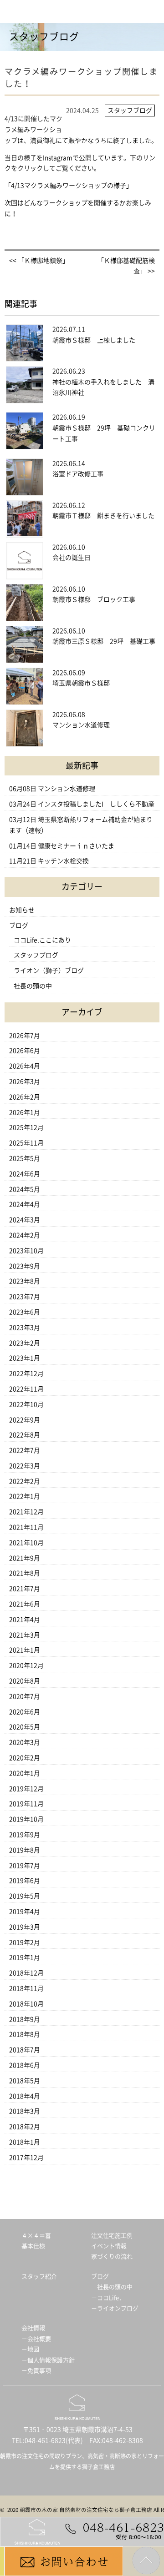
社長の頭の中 (33, 986)
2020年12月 (26, 1665)
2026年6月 (25, 1051)
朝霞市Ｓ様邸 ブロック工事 (94, 599)
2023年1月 (25, 1358)
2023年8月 (25, 1281)
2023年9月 (25, 1266)
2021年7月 (25, 1589)
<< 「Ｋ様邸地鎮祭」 (39, 261)
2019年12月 (26, 1789)
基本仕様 (33, 2246)
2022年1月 (25, 1496)
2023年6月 (25, 1312)
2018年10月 (26, 2004)
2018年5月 (25, 2081)
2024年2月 (25, 1235)
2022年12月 (26, 1374)
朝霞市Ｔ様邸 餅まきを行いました (103, 516)
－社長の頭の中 (112, 2287)
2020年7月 (25, 1696)
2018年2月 (25, 2127)
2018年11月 (26, 1988)
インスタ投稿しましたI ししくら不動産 (96, 804)
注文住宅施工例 (112, 2236)
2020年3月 (25, 1742)
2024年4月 (25, 1204)
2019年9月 (25, 1835)
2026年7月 (25, 1036)
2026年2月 (25, 1097)
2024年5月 (25, 1189)
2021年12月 (26, 1512)
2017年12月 (26, 2158)
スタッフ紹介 (39, 2277)
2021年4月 (25, 1620)
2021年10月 (26, 1543)
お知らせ (22, 910)
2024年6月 (25, 1174)
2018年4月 (25, 2096)
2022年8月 (25, 1435)
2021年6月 (25, 1604)
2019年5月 (25, 1896)
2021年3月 (25, 1635)
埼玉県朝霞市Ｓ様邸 (81, 683)
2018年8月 (25, 2034)
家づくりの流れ (112, 2257)
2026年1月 (25, 1112)
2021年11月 (26, 1527)
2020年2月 (25, 1758)
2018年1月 (25, 2142)
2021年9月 (25, 1558)
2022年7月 (25, 1450)
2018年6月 (25, 2065)
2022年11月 (26, 1389)
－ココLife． (108, 2298)
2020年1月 (25, 1773)
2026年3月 (25, 1082)
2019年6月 (25, 1881)
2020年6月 (25, 1712)
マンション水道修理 (81, 725)
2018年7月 (25, 2050)
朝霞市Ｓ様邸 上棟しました (94, 340)
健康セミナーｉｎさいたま (76, 846)
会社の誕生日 (72, 558)
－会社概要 (36, 2339)
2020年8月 (25, 1681)
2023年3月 (25, 1328)
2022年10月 (26, 1404)
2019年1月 (25, 1957)
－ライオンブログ (115, 2308)
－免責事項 (36, 2371)
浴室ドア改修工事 (78, 474)
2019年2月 (25, 1942)
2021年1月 (25, 1650)
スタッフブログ (36, 955)
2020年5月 (25, 1727)
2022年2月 (25, 1481)
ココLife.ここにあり (42, 940)
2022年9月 (25, 1420)
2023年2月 (25, 1343)
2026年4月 (25, 1066)
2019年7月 (25, 1866)
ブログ (19, 926)
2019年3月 (25, 1927)
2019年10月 (26, 1819)
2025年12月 (26, 1127)
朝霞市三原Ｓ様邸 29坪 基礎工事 (104, 641)
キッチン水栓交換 (63, 861)
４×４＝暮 (36, 2236)
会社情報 (33, 2328)
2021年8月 (25, 1573)
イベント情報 (109, 2246)
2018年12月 (26, 1973)
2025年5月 (25, 1158)
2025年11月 (26, 1143)
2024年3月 (25, 1220)
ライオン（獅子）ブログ (49, 971)
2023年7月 (25, 1297)
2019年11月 (26, 1804)
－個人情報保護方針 (48, 2360)
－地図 (30, 2349)
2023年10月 (26, 1251)
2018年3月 (25, 2111)
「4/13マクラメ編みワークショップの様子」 (69, 186)
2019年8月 (25, 1850)
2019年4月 (25, 1912)
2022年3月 (25, 1466)
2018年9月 (25, 2019)
